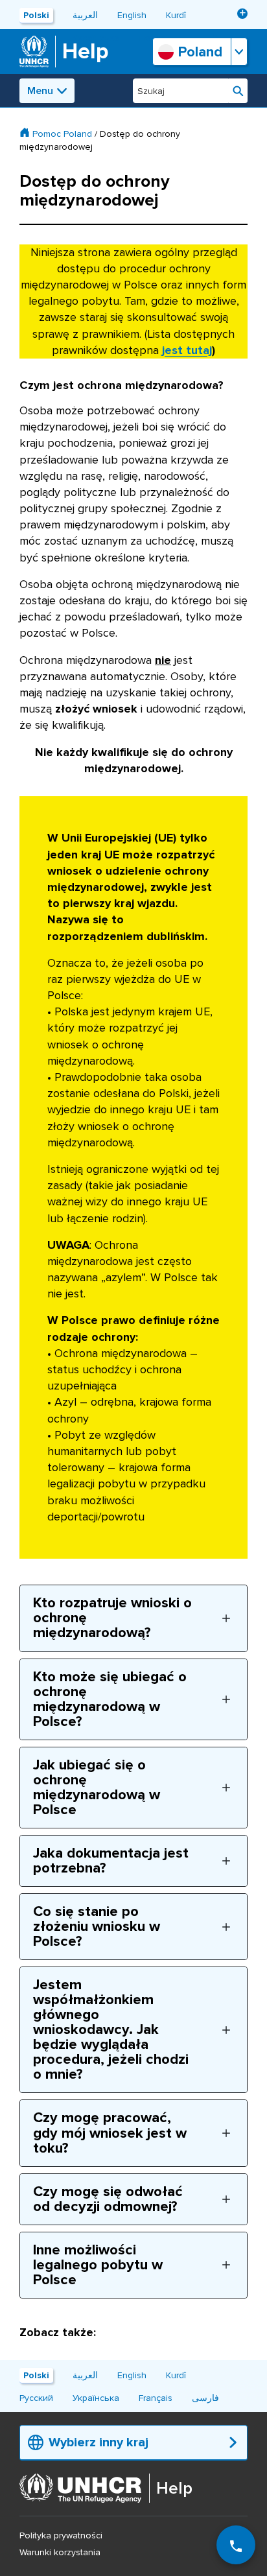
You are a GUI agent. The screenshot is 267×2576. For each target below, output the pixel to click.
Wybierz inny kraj (99, 2442)
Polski (36, 15)
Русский (36, 2398)
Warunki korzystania (60, 2552)
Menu (40, 91)
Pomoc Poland (62, 134)
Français (156, 2398)
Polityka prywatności (61, 2535)
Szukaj (238, 91)
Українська (96, 2398)
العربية (85, 15)
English (132, 15)
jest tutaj (187, 350)
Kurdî (176, 15)
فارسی (205, 2398)
